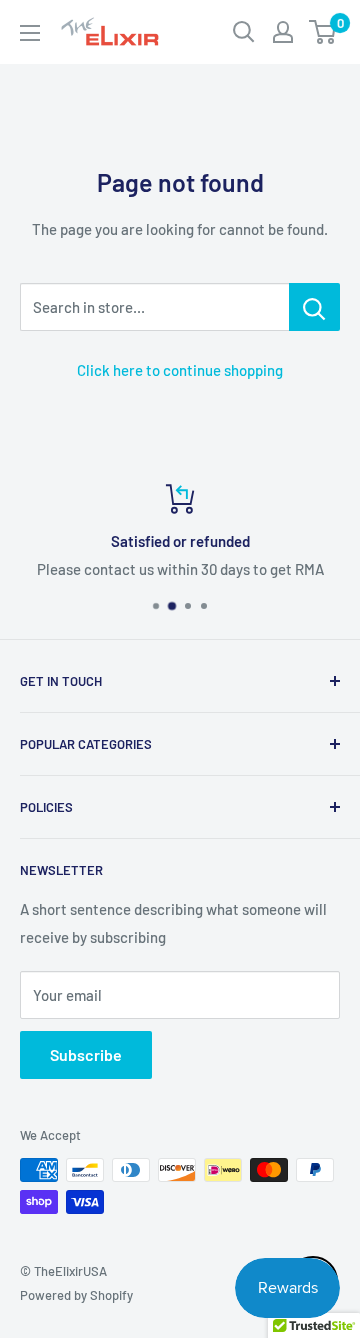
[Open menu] (30, 33)
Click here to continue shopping (180, 370)
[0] (323, 32)
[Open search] (244, 32)
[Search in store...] (314, 307)
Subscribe (86, 1054)
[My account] (283, 32)
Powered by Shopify (76, 1295)
